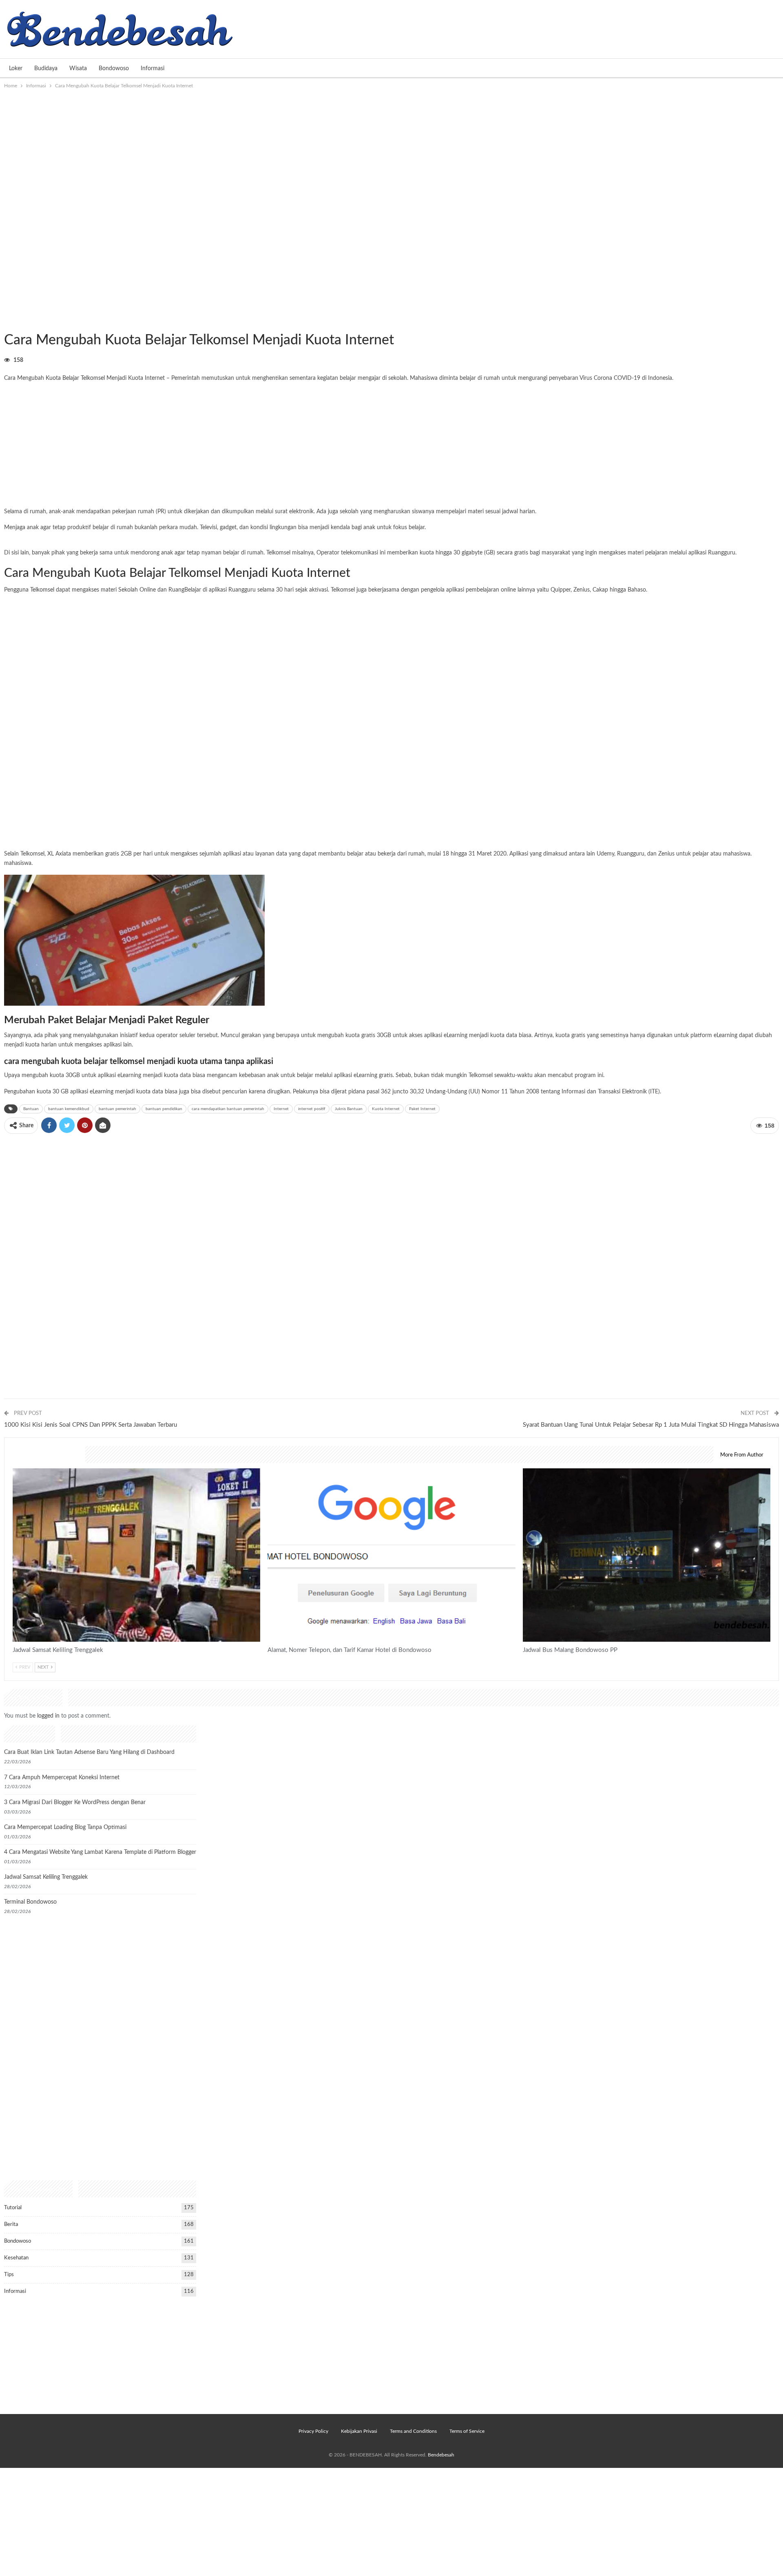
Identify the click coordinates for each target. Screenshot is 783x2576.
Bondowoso (114, 69)
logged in (48, 1716)
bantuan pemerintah (117, 1109)
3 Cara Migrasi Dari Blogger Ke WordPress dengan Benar (75, 1802)
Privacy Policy (313, 2431)
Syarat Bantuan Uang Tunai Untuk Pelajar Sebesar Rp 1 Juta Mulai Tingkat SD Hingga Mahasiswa (651, 1425)
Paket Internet (422, 1109)
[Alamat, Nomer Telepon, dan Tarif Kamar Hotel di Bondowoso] (391, 1555)
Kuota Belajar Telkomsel (75, 378)
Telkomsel (42, 590)
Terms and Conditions (413, 2431)
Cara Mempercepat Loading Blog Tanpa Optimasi (65, 1827)
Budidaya (46, 69)
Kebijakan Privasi (359, 2431)
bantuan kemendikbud (69, 1109)
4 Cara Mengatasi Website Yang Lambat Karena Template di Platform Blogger (100, 1852)
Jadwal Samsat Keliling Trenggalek (46, 1877)
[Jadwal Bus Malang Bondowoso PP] (647, 1555)
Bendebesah (441, 2455)
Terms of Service (467, 2431)
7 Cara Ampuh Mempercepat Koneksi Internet (62, 1778)
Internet (281, 1109)
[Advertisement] (391, 151)
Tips (9, 2275)
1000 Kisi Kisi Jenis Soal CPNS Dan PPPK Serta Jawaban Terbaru (91, 1425)
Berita (11, 2225)
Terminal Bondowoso (30, 1902)
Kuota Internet (386, 1109)
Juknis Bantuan (349, 1109)
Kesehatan (16, 2258)
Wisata (78, 69)
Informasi (153, 69)
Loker (16, 69)
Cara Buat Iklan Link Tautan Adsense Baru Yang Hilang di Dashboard (89, 1752)
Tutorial (13, 2208)
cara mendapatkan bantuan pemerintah (228, 1109)
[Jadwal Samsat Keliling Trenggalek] (136, 1555)
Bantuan (31, 1109)
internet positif (312, 1109)
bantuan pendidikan (164, 1109)
